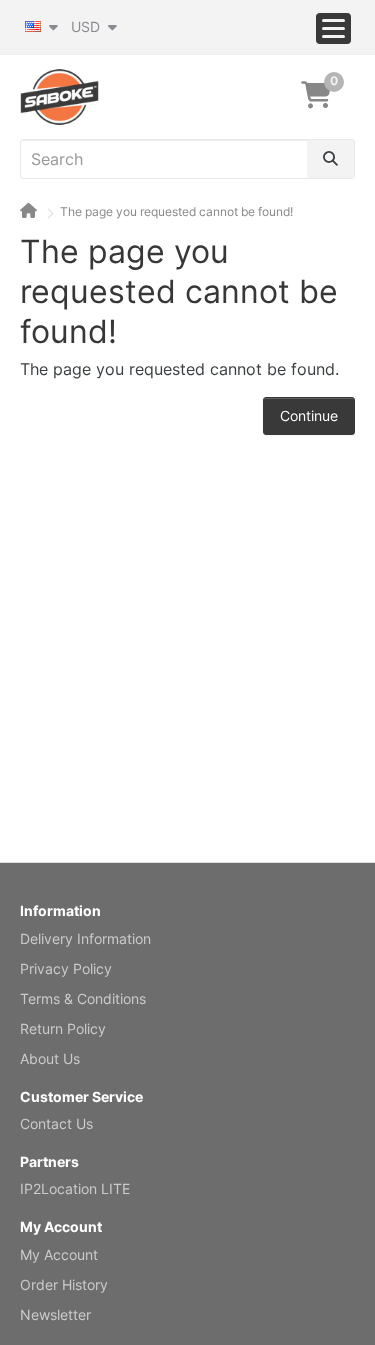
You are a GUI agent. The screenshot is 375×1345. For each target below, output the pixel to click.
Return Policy (63, 1028)
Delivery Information (85, 938)
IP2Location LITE (75, 1188)
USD (87, 26)
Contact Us (56, 1123)
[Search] (330, 159)
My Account (59, 1254)
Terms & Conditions (83, 998)
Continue (309, 415)
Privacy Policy (66, 968)
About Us (50, 1058)
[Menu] (333, 28)
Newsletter (55, 1314)
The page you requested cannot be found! (176, 211)
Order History (64, 1284)
